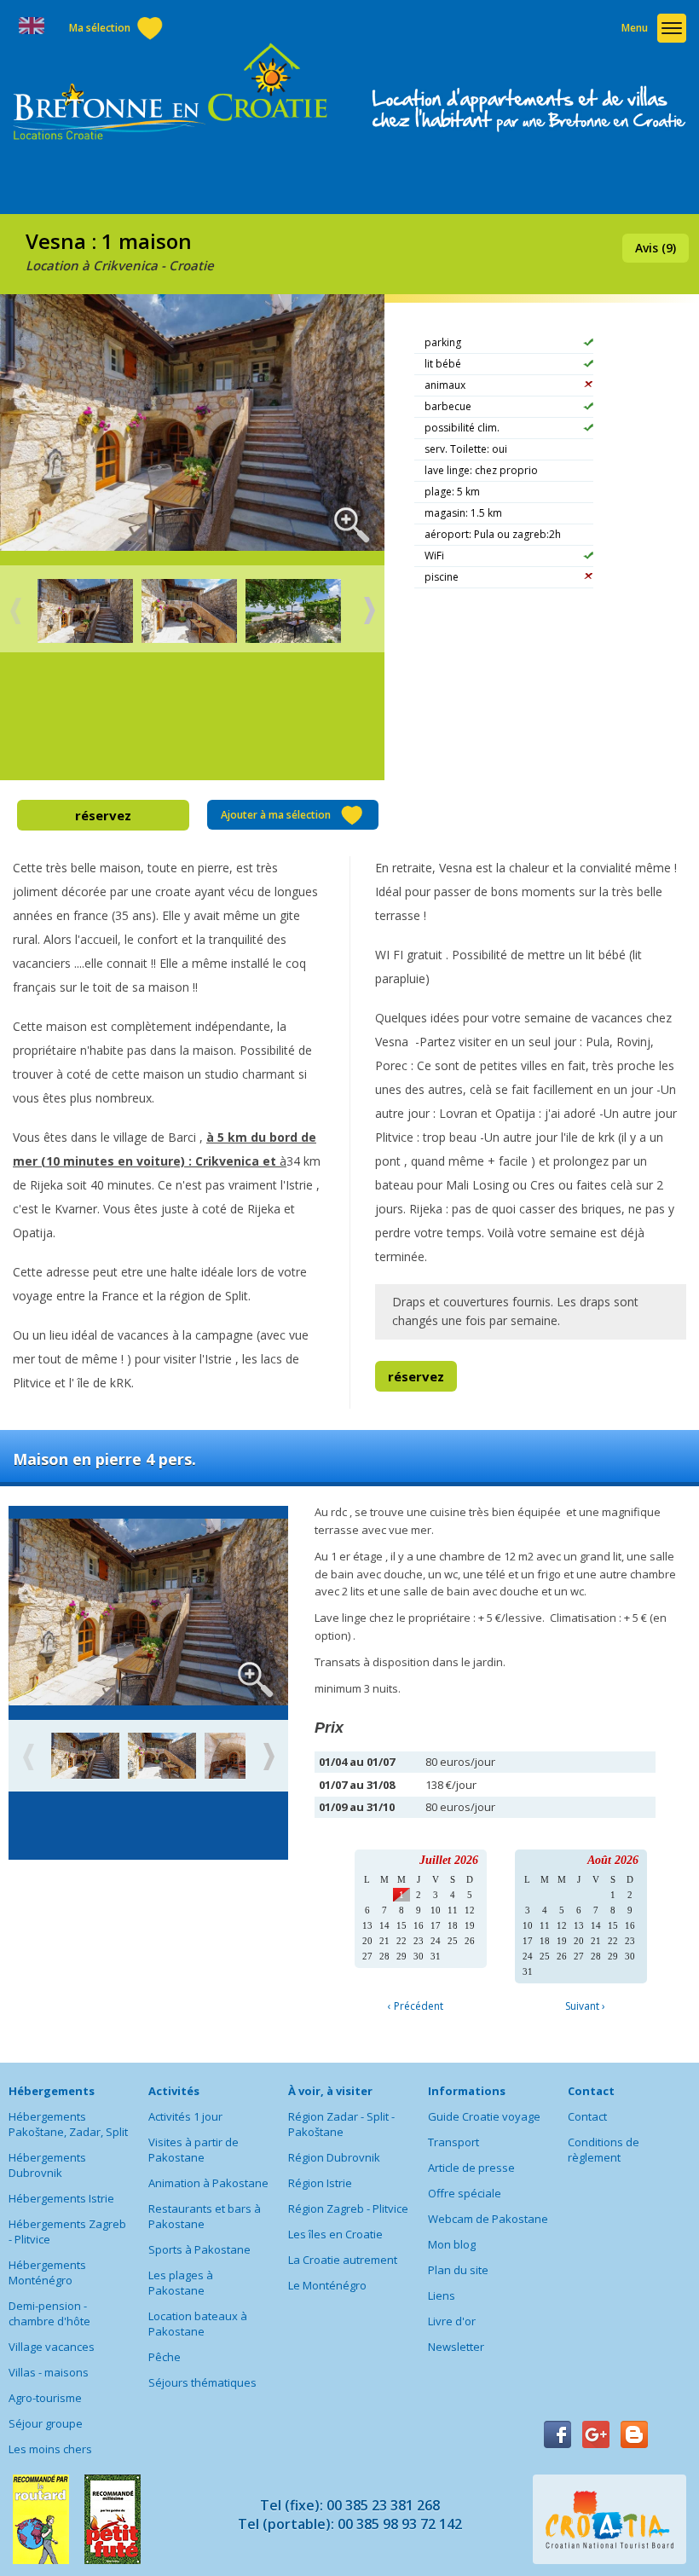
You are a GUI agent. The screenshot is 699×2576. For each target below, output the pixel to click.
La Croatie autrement (343, 2260)
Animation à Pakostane (208, 2183)
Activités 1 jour (185, 2116)
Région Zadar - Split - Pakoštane (341, 2124)
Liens (442, 2295)
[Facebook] (557, 2434)
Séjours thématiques (202, 2382)
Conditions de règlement (604, 2150)
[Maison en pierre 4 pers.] (85, 1757)
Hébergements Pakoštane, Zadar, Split (68, 2124)
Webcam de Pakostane (488, 2219)
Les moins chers (50, 2449)
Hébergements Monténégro (47, 2272)
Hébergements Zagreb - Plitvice (67, 2232)
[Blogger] (634, 2434)
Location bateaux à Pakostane (198, 2324)
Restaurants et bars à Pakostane (205, 2216)
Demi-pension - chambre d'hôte (49, 2313)
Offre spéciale (465, 2193)
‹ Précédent (416, 2006)
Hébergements (52, 2091)
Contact (591, 2091)
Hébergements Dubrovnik (47, 2165)
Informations (467, 2091)
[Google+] (596, 2434)
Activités (174, 2091)
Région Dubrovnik (334, 2157)
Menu (635, 28)
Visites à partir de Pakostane (194, 2150)
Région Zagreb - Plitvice (348, 2208)
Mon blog (452, 2244)
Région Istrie (320, 2183)
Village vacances (52, 2347)
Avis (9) (656, 248)
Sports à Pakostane (199, 2249)
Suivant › (585, 2006)
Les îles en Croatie (335, 2234)
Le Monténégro (327, 2285)
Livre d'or (452, 2321)
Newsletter (456, 2347)
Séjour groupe (46, 2423)
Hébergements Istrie (61, 2198)
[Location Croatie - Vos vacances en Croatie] (170, 93)
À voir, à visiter (330, 2091)
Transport (453, 2142)
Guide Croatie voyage (484, 2116)
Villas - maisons (49, 2372)
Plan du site (458, 2270)
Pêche (165, 2357)
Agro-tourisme (45, 2398)
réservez (103, 815)
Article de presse (471, 2168)
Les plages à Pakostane (181, 2283)
